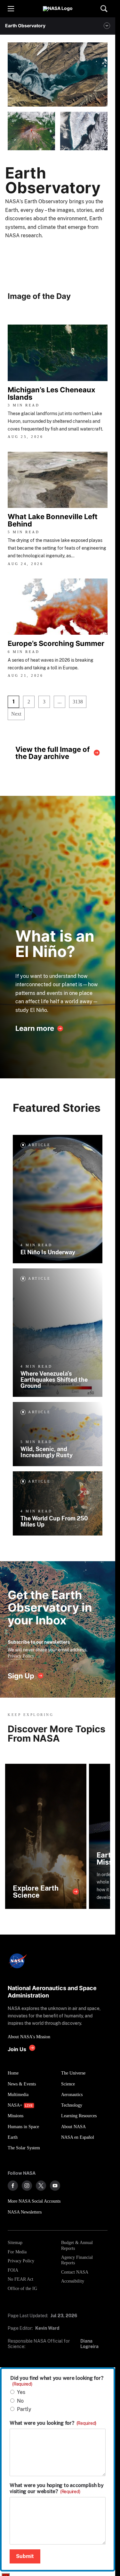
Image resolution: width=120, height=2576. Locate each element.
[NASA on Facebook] (13, 2186)
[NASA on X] (41, 2186)
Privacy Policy (21, 1656)
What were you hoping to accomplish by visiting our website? (57, 2488)
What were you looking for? (53, 2423)
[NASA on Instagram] (27, 2186)
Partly (24, 2409)
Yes (21, 2392)
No (20, 2401)
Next (16, 714)
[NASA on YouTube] (55, 2186)
